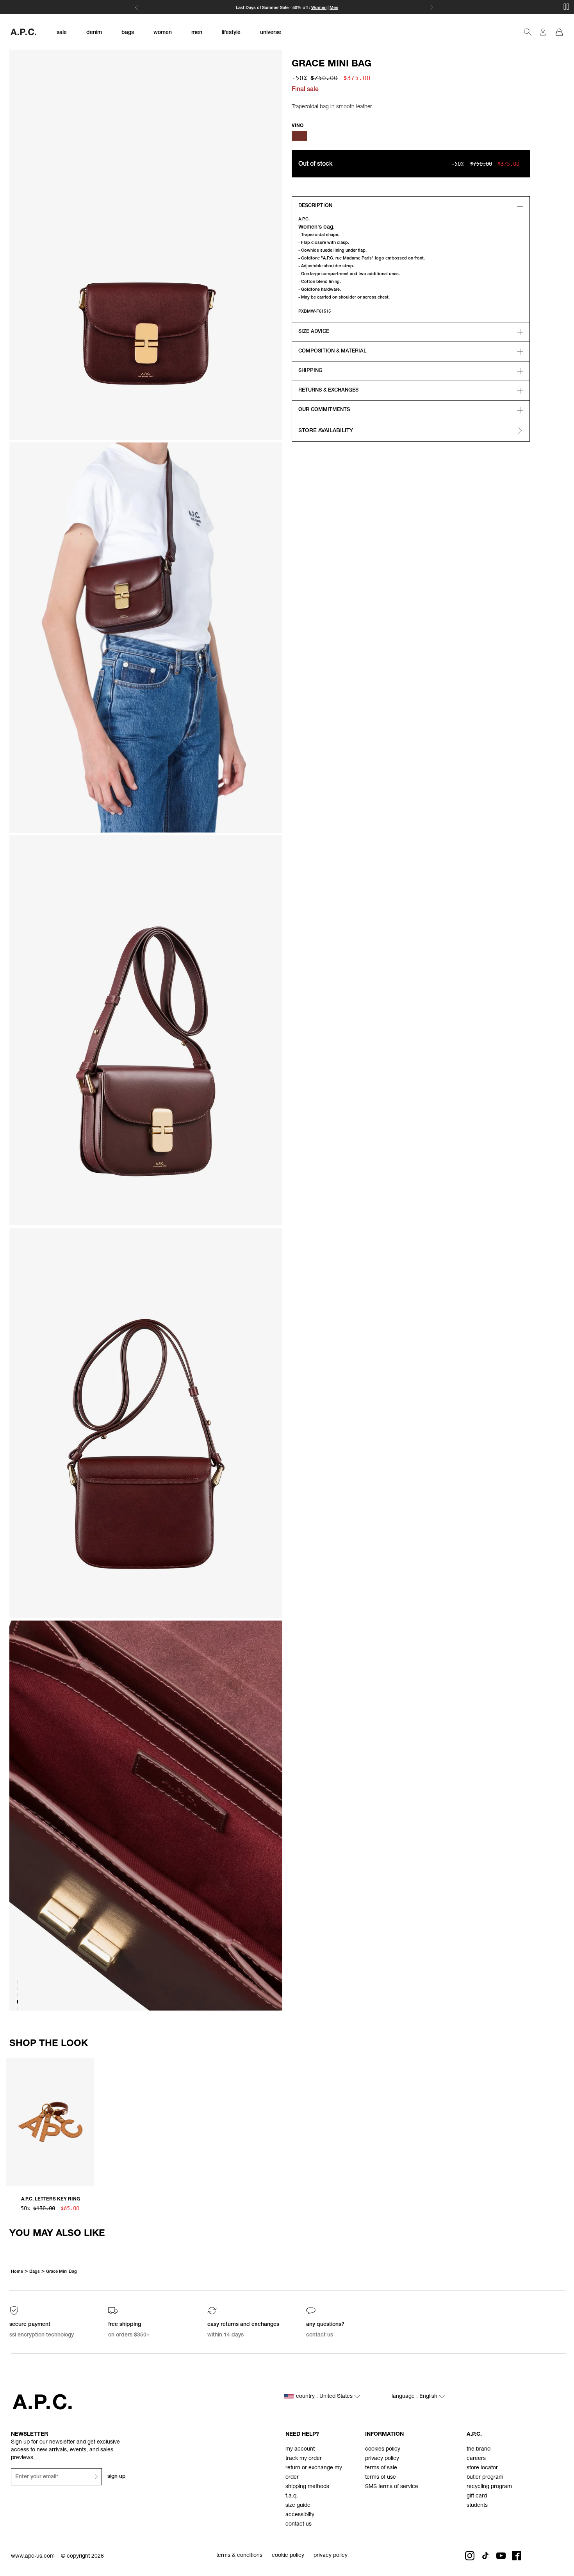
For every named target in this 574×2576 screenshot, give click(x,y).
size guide (298, 2506)
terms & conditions (239, 2556)
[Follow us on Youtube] (501, 2556)
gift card (477, 2496)
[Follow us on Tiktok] (485, 2556)
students (477, 2506)
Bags (35, 2272)
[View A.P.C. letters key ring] (50, 2123)
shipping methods (307, 2487)
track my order (304, 2459)
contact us (299, 2524)
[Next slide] (562, 2121)
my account (300, 2449)
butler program (485, 2478)
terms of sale (381, 2468)
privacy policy (382, 2459)
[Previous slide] (12, 2121)
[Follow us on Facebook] (517, 2556)
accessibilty (300, 2515)
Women (319, 8)
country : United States (325, 2397)
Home (17, 2272)
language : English (415, 2397)
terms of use (381, 2478)
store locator (482, 2468)
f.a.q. (292, 2496)
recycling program (489, 2487)
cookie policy (288, 2556)
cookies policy (383, 2449)
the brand (479, 2449)
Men (334, 8)
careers (476, 2459)
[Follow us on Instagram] (470, 2556)
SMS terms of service (392, 2487)
